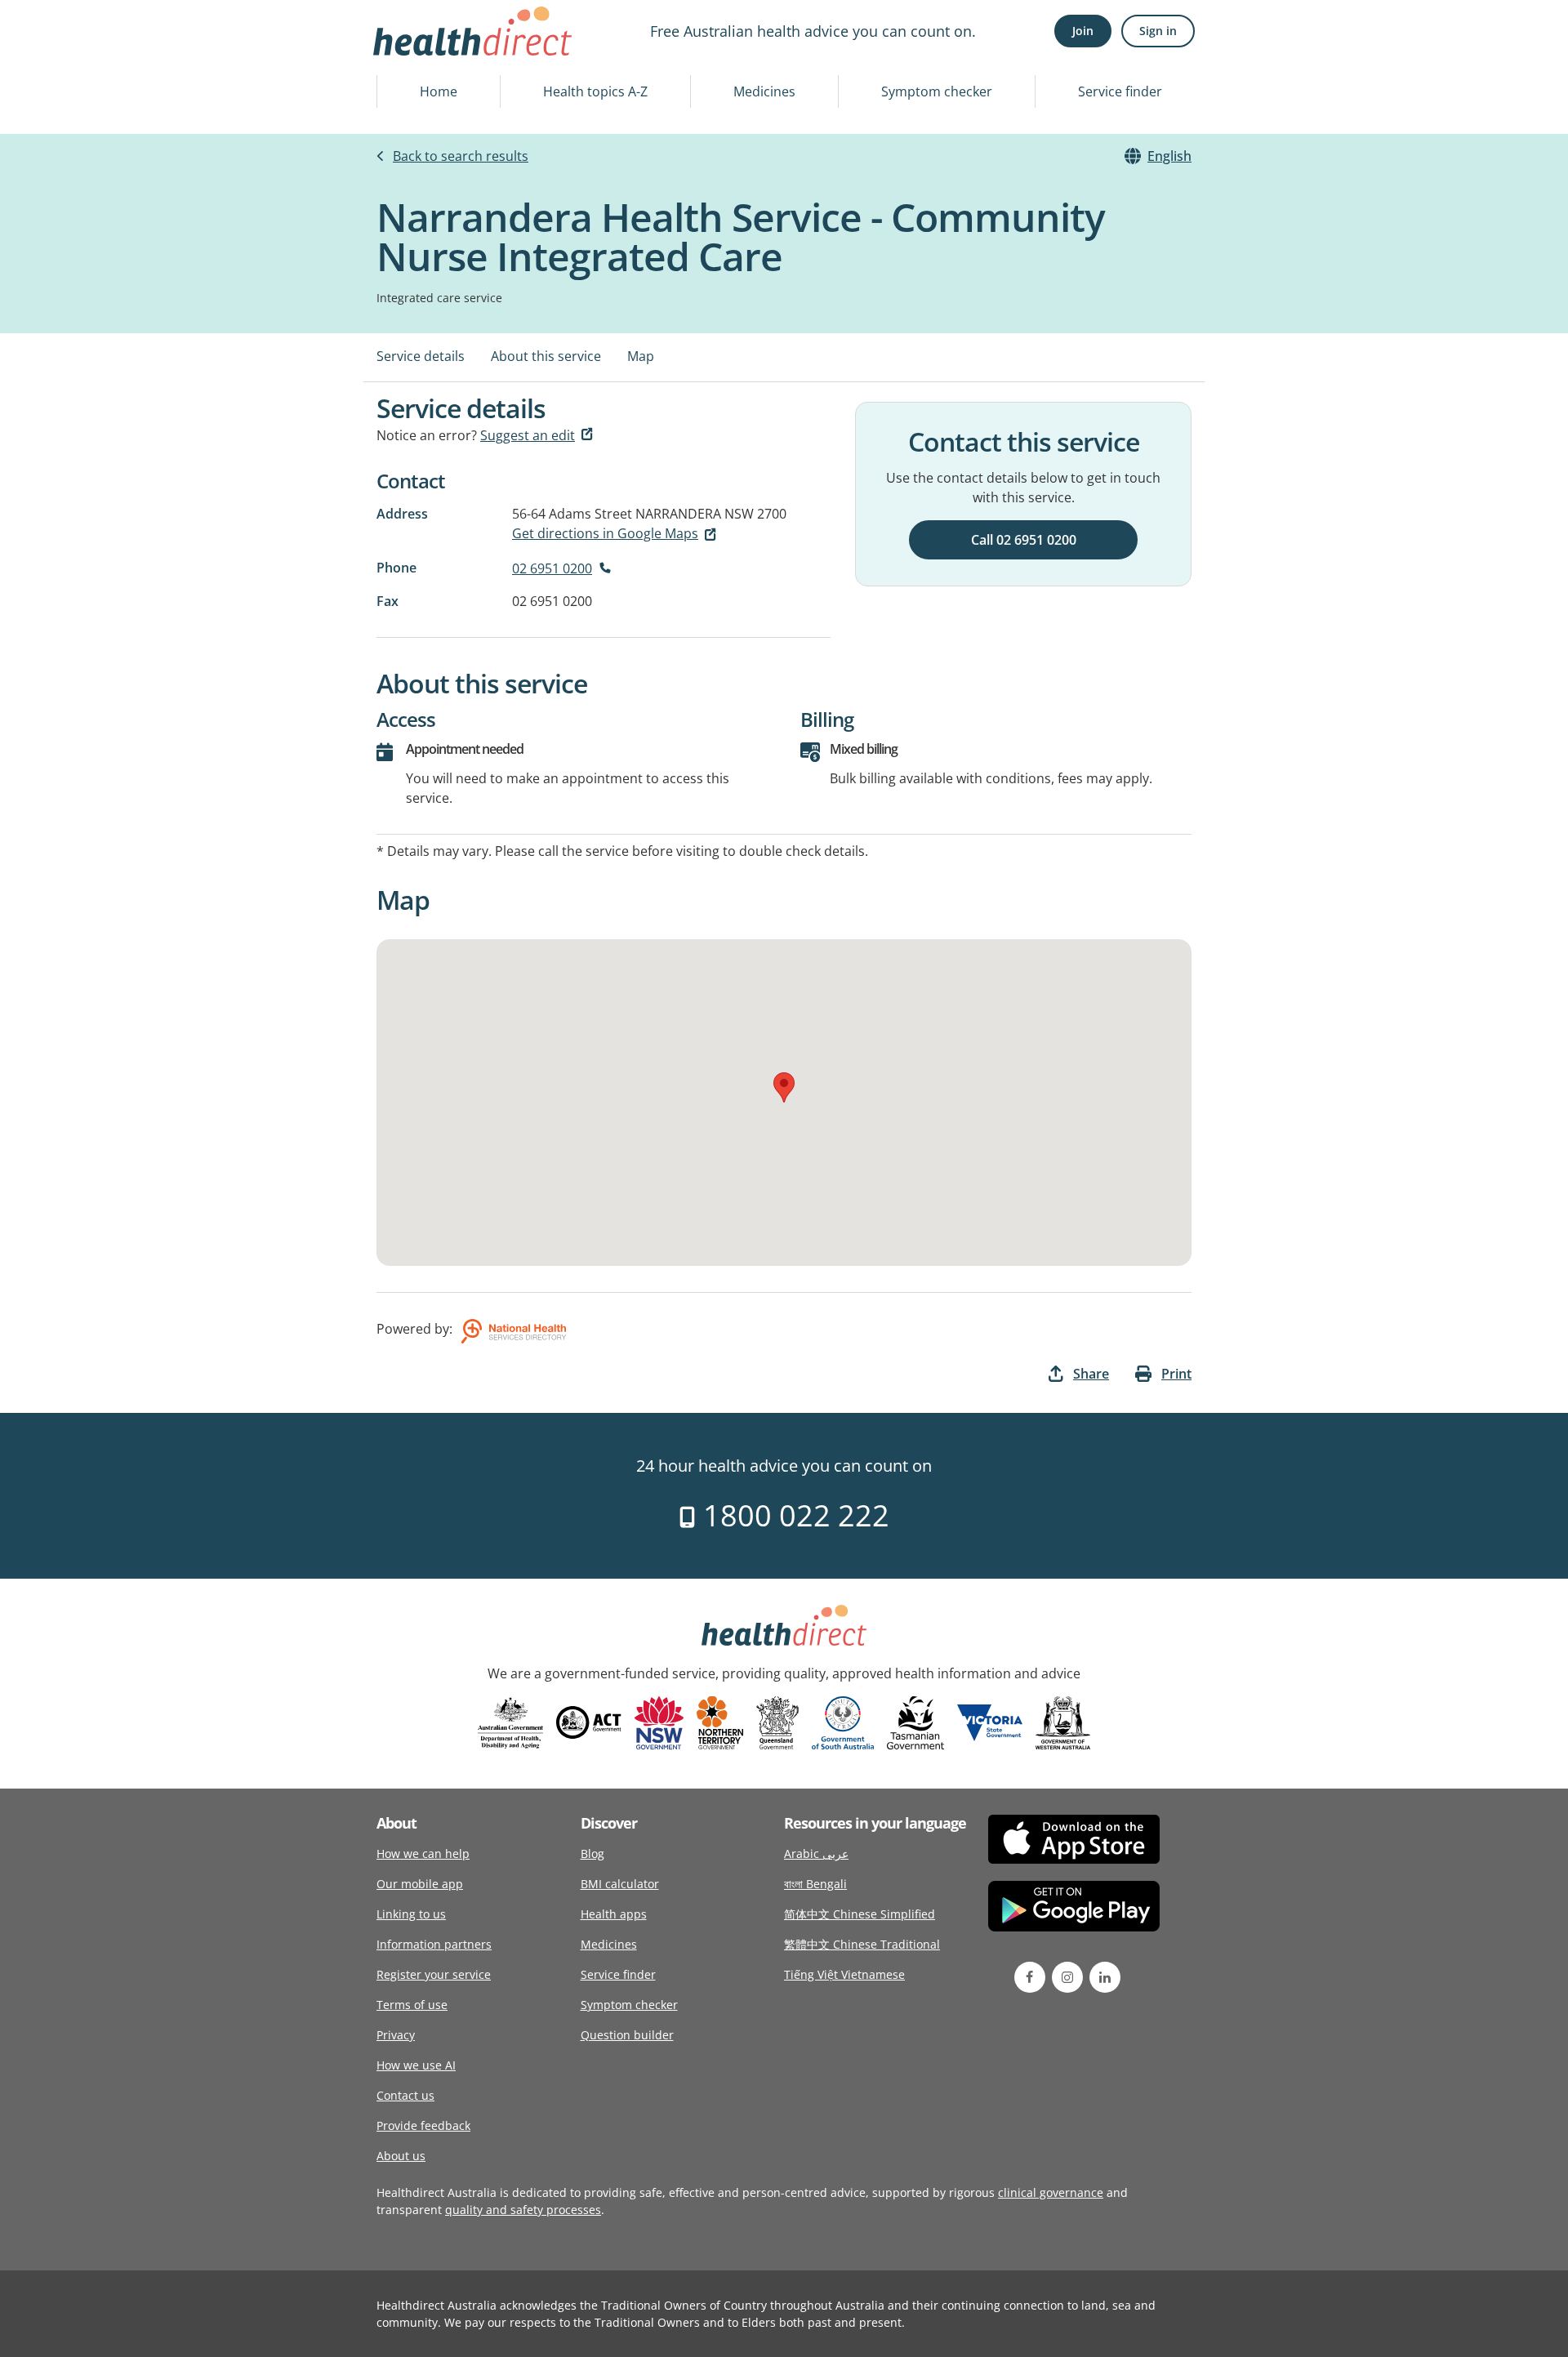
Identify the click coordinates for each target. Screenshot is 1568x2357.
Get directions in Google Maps (605, 533)
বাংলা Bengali (815, 1884)
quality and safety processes (523, 2210)
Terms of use (412, 2005)
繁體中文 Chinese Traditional (862, 1944)
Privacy (396, 2035)
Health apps (614, 1914)
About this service (546, 356)
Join (1083, 31)
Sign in (1158, 31)
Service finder (1120, 91)
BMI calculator (620, 1884)
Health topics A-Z (595, 91)
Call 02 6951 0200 (1024, 540)
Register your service (434, 1974)
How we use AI (416, 2065)
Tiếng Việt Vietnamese (844, 1974)
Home (439, 91)
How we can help (423, 1854)
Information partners (434, 1944)
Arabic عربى (816, 1854)
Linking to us (411, 1914)
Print (1176, 1374)
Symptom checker (937, 91)
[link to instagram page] (1067, 1977)
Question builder (627, 2035)
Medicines (764, 91)
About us (401, 2156)
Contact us (405, 2095)
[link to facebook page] (1030, 1977)
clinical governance (1051, 2192)
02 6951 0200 (552, 568)
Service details (421, 356)
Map (641, 356)
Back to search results (461, 156)
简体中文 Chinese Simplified (860, 1914)
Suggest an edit (528, 435)
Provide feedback (423, 2125)
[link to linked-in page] (1105, 1977)
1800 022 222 (793, 1515)
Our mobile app (420, 1884)
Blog (592, 1854)
